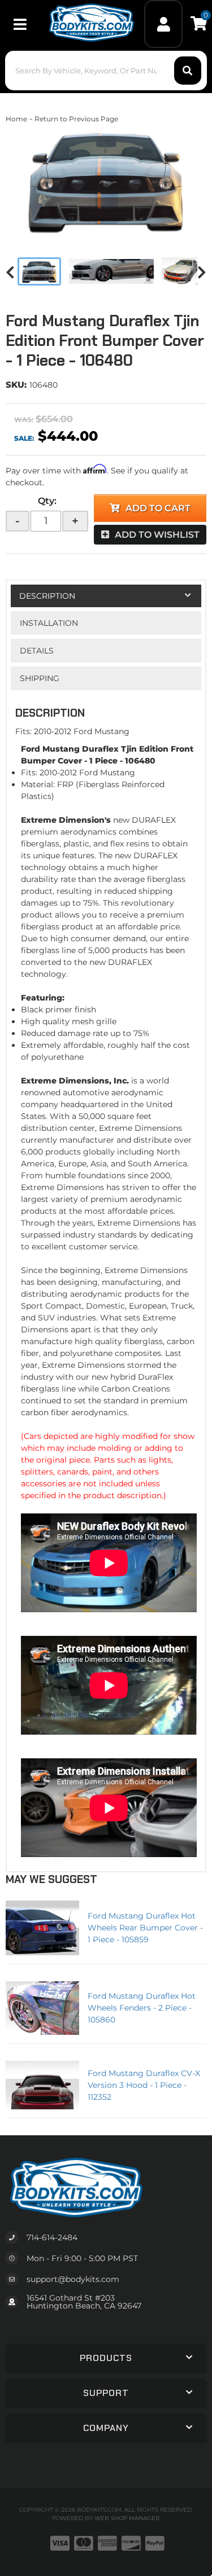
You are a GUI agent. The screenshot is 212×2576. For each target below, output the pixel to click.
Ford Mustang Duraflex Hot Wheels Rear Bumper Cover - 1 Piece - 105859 (145, 1928)
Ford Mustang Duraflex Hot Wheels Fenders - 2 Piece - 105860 (142, 2008)
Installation (49, 623)
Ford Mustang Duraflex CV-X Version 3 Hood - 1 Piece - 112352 (144, 2085)
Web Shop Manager (127, 2518)
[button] (106, 71)
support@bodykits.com (73, 2279)
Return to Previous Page (76, 119)
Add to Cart (158, 508)
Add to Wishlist (157, 535)
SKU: (16, 385)
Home (16, 119)
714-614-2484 (52, 2237)
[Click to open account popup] (163, 24)
